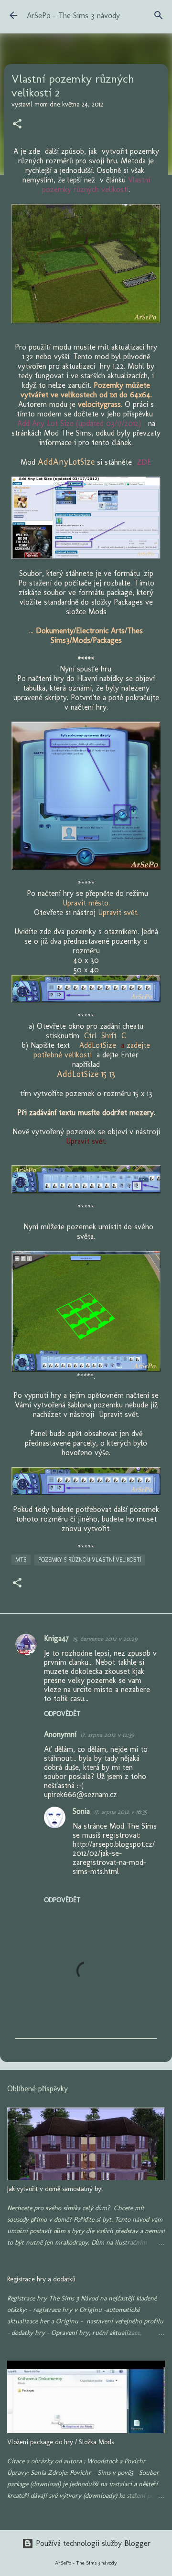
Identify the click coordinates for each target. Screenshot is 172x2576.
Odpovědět (62, 1714)
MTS (21, 1560)
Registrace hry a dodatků (41, 2279)
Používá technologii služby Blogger (92, 2543)
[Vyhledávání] (159, 15)
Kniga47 (56, 1638)
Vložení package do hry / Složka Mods (60, 2442)
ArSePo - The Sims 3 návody (73, 16)
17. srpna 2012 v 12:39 (107, 1735)
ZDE (144, 462)
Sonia (81, 1811)
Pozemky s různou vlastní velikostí (90, 1560)
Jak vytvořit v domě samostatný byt (55, 2189)
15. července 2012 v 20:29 (105, 1639)
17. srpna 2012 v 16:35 (120, 1812)
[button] (17, 125)
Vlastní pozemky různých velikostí (96, 185)
